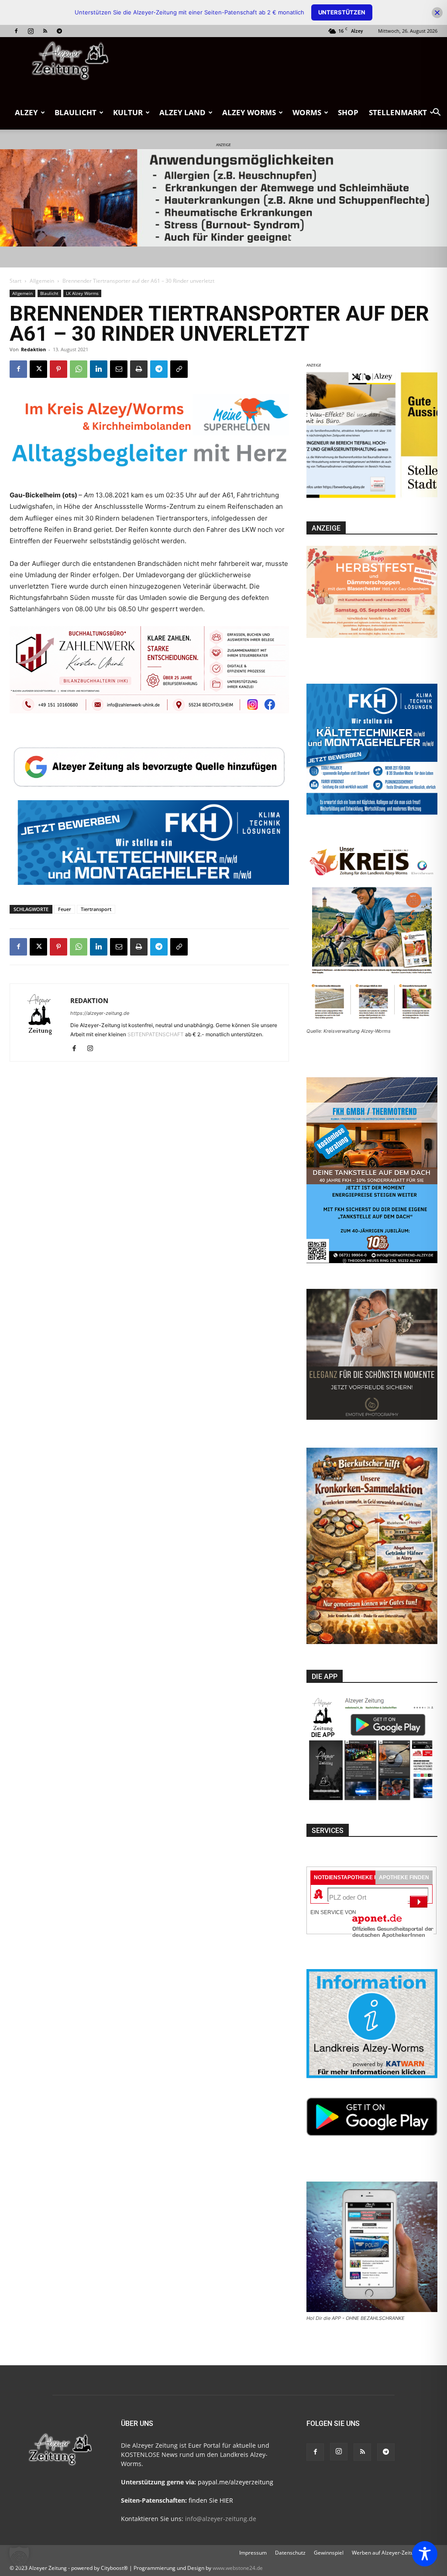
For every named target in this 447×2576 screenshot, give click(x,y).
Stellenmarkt (398, 112)
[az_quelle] (149, 766)
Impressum (253, 2553)
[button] (437, 113)
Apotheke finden (404, 1877)
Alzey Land (182, 112)
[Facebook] (16, 31)
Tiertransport (96, 909)
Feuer (65, 909)
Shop (348, 112)
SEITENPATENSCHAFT (156, 1034)
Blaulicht (76, 112)
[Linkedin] (99, 369)
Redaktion (33, 349)
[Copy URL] (179, 369)
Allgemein (42, 281)
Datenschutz (290, 2553)
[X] (38, 369)
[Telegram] (59, 31)
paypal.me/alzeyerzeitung (236, 2482)
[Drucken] (139, 369)
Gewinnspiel (329, 2553)
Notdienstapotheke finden (354, 1877)
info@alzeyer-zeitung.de (221, 2519)
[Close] (437, 12)
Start (15, 281)
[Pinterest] (58, 369)
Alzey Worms (249, 112)
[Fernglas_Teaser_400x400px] (372, 498)
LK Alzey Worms (82, 293)
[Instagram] (31, 31)
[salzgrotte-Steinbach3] (223, 198)
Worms (307, 112)
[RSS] (45, 31)
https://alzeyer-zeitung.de (100, 1013)
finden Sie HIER (210, 2500)
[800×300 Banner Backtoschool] (149, 678)
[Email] (119, 369)
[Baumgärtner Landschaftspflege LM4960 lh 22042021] (149, 868)
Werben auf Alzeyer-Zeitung (386, 2553)
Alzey (26, 112)
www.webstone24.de (238, 2568)
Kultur (128, 112)
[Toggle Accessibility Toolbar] (425, 2554)
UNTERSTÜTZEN (342, 12)
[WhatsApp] (79, 369)
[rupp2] (265, 437)
